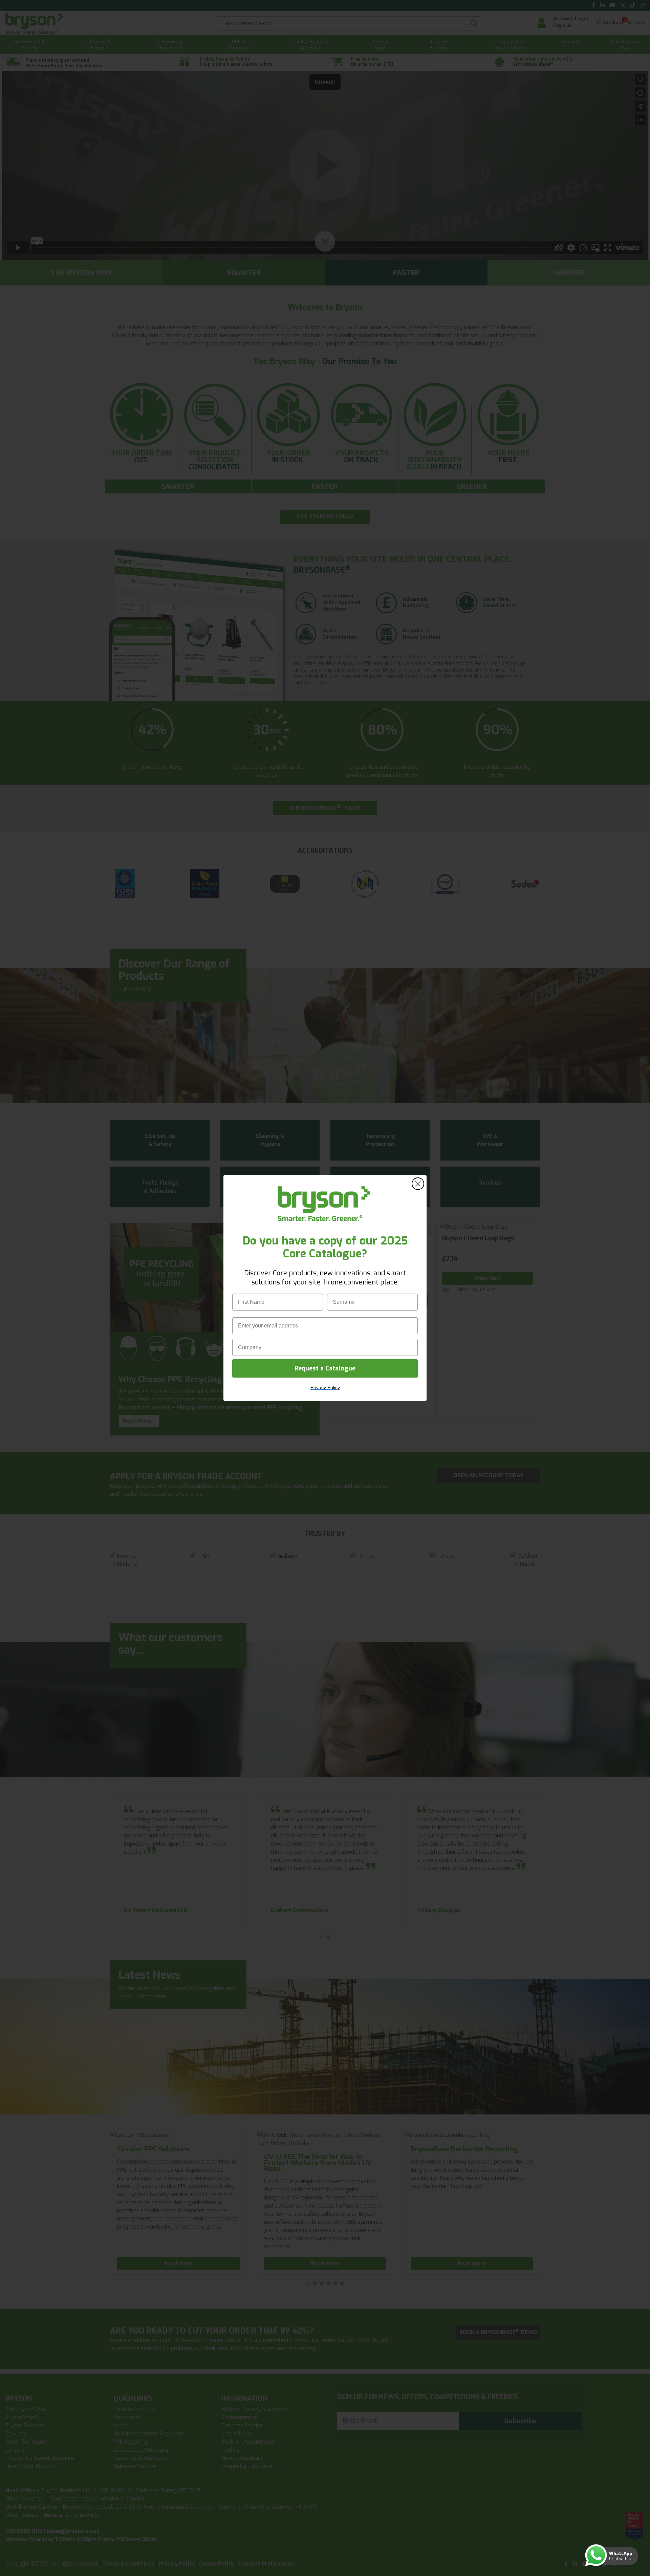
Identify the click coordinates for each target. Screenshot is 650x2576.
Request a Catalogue (325, 1368)
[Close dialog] (418, 1184)
